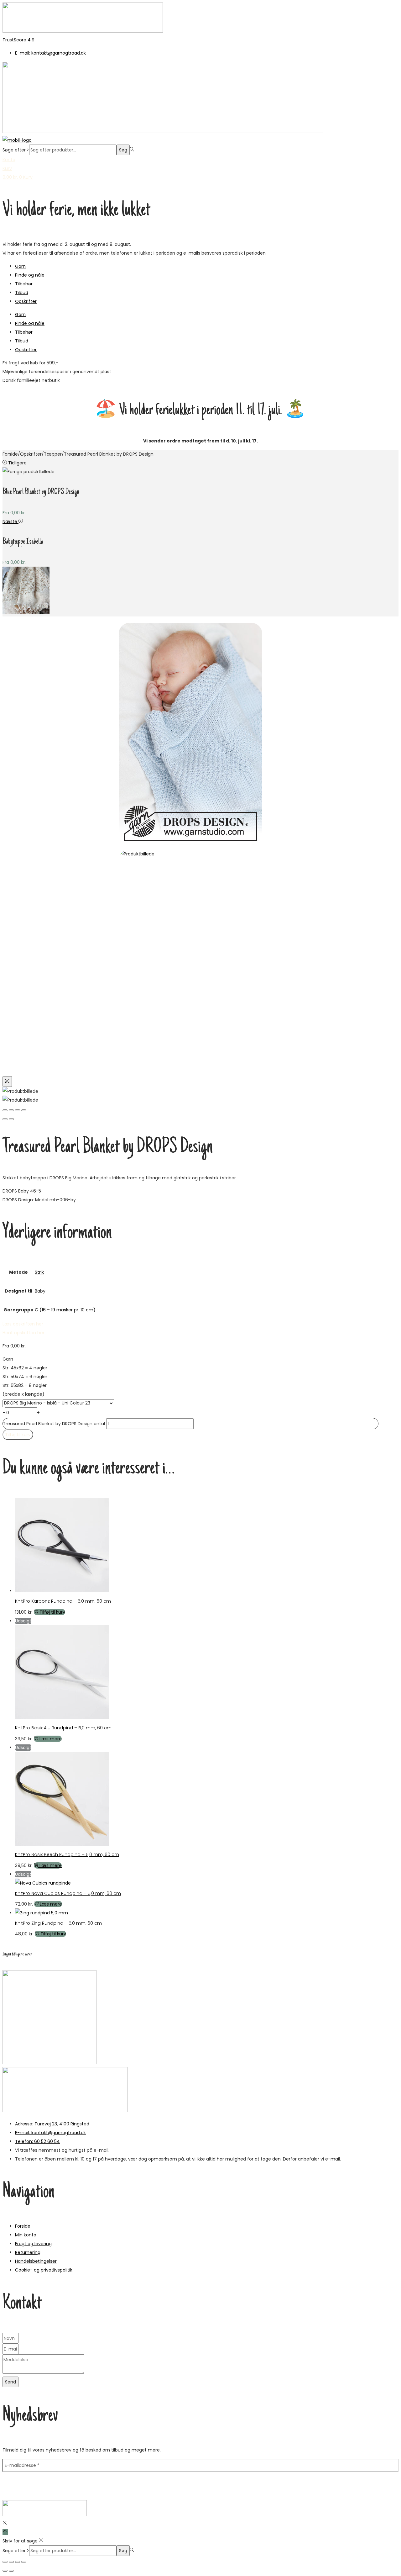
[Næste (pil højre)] (11, 2571)
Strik (39, 1272)
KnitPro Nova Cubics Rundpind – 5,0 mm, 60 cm (68, 1893)
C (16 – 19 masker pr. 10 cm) (65, 1310)
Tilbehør (24, 284)
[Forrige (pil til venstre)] (5, 1119)
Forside (10, 454)
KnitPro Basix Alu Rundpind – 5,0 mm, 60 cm (63, 1728)
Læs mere (51, 1739)
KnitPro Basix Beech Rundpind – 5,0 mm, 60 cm (67, 1854)
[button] (23, 1333)
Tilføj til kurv (18, 1435)
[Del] (18, 2562)
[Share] (11, 1110)
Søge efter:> (16, 150)
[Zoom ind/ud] (5, 2562)
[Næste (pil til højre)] (11, 1119)
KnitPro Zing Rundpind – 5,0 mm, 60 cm (58, 1923)
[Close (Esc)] (5, 1110)
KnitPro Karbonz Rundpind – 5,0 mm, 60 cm (63, 1601)
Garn (20, 266)
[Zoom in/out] (24, 1110)
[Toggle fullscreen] (18, 1110)
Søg (123, 150)
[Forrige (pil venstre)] (5, 2571)
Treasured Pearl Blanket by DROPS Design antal (54, 1424)
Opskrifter (26, 301)
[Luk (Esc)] (24, 2562)
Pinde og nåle (30, 275)
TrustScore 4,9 (18, 40)
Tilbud (22, 293)
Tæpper (53, 454)
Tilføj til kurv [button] (52, 1612)
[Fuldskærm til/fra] (11, 2562)
